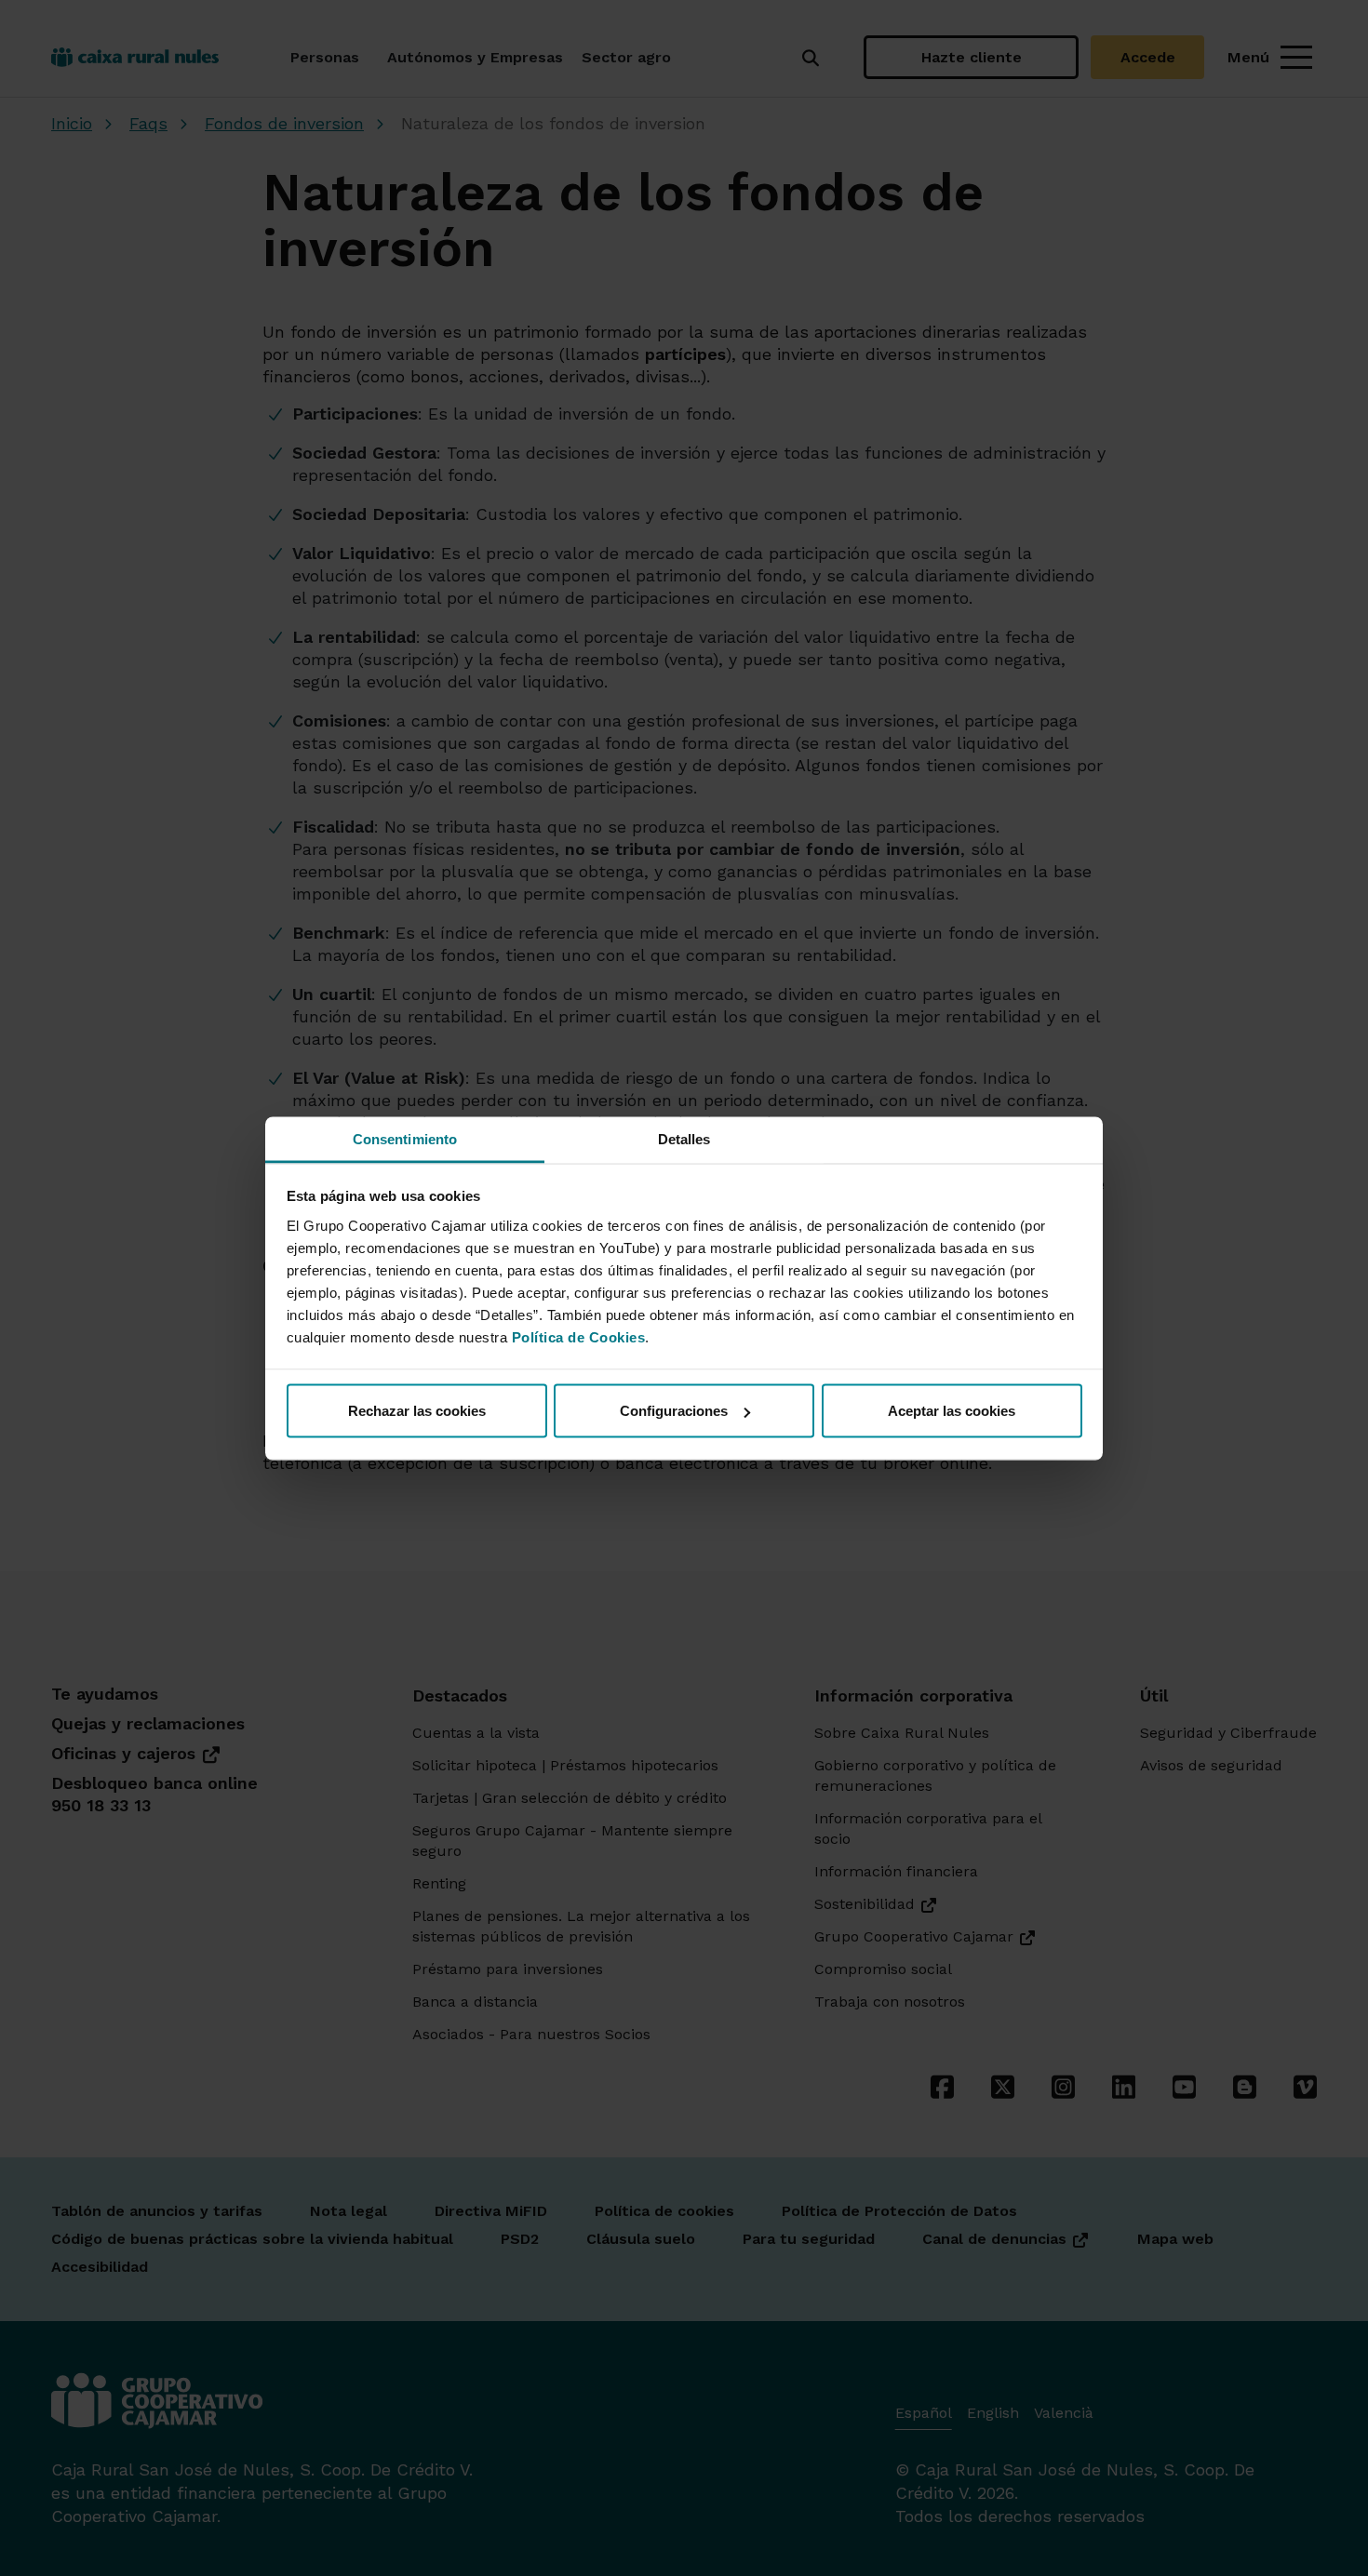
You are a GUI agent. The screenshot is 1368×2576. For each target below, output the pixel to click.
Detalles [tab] (684, 1138)
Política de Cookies (579, 1336)
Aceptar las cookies (952, 1411)
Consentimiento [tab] (405, 1138)
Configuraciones (674, 1411)
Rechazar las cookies (417, 1411)
